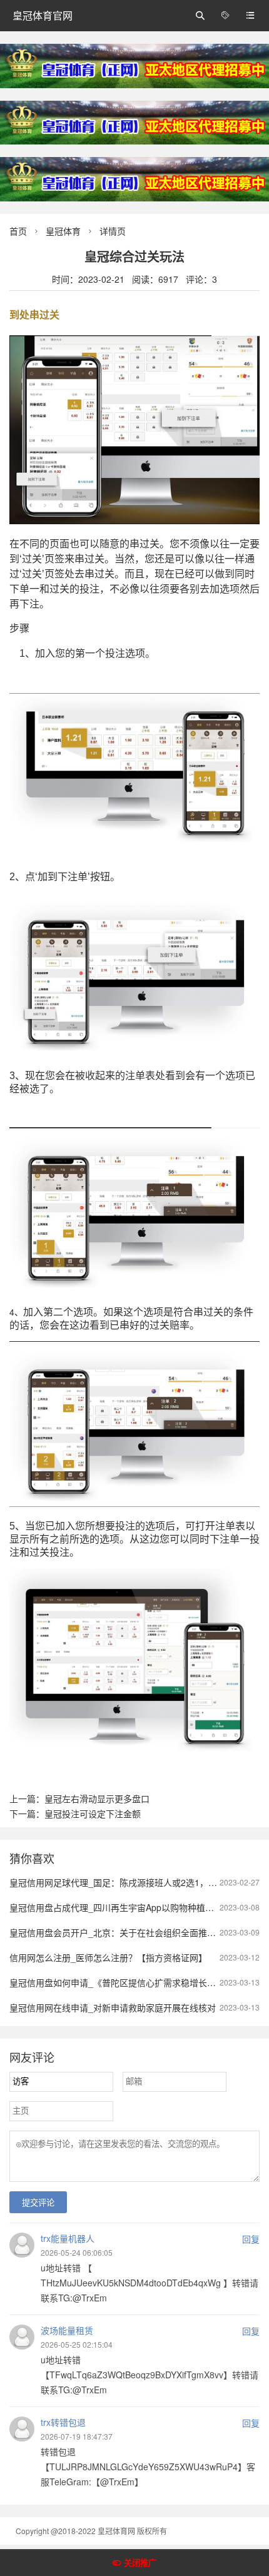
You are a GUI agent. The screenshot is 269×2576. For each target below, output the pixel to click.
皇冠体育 (63, 231)
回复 (251, 2239)
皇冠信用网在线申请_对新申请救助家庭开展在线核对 (113, 2007)
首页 (18, 231)
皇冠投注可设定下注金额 (93, 1813)
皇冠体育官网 (43, 15)
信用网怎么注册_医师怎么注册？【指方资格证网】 (108, 1957)
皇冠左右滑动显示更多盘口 (97, 1798)
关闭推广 (140, 2563)
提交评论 (38, 2203)
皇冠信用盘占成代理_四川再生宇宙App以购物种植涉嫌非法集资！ (138, 1907)
